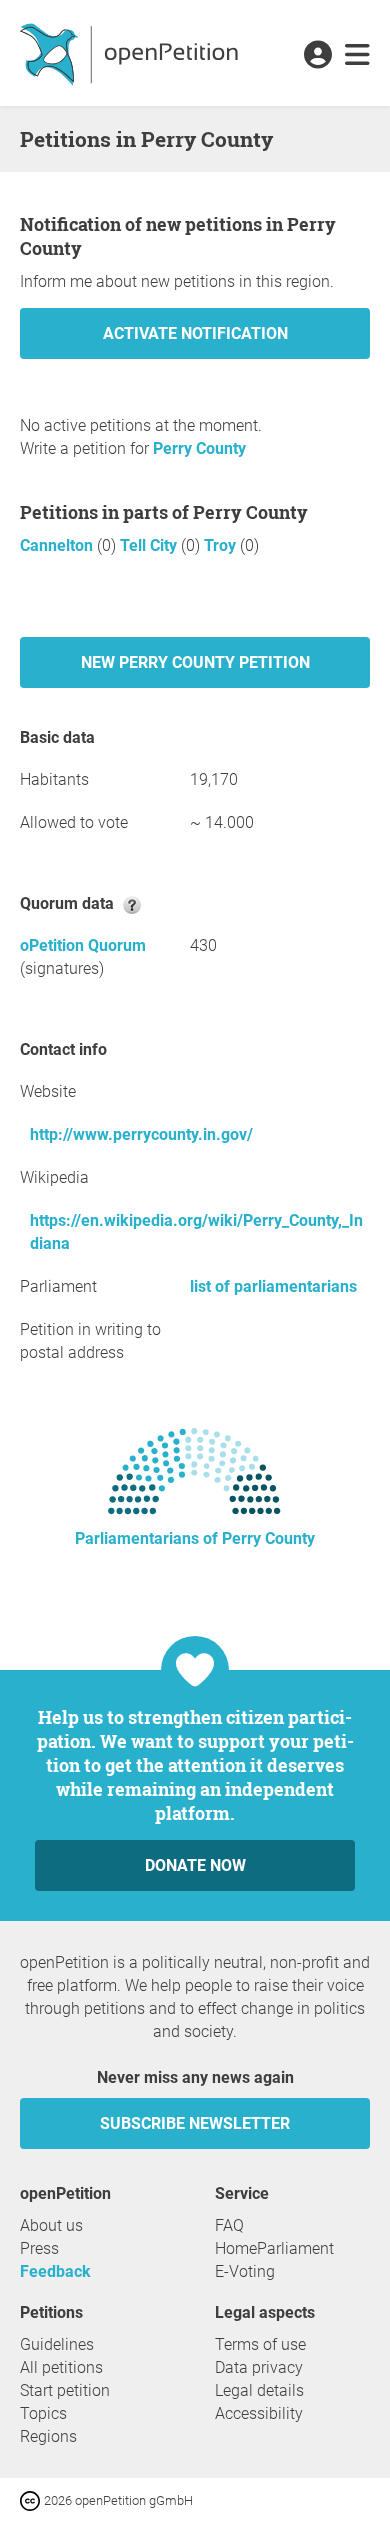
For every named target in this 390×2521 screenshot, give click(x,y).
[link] (357, 56)
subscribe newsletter (195, 2123)
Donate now (195, 1865)
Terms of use (260, 2344)
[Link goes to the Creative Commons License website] (32, 2499)
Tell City (150, 545)
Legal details (259, 2390)
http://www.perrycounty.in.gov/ (141, 1134)
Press (39, 2248)
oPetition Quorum (83, 945)
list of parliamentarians (273, 1286)
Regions (48, 2436)
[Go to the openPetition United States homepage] (131, 53)
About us (51, 2225)
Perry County (199, 448)
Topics (43, 2413)
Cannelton (58, 545)
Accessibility (259, 2413)
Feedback (55, 2271)
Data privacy (259, 2367)
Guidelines (57, 2344)
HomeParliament (274, 2248)
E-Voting (245, 2271)
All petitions (61, 2367)
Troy (222, 545)
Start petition (65, 2390)
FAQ (229, 2225)
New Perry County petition (195, 662)
